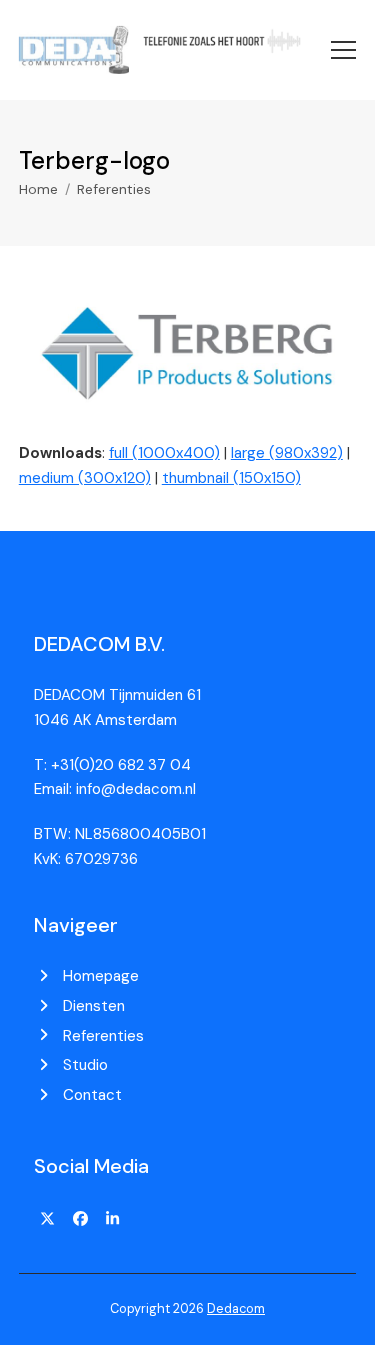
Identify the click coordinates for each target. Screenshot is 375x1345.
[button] (343, 50)
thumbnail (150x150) (231, 478)
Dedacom (236, 1308)
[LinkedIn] (113, 1219)
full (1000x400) (164, 453)
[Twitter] (48, 1219)
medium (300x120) (85, 478)
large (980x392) (287, 453)
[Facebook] (80, 1219)
